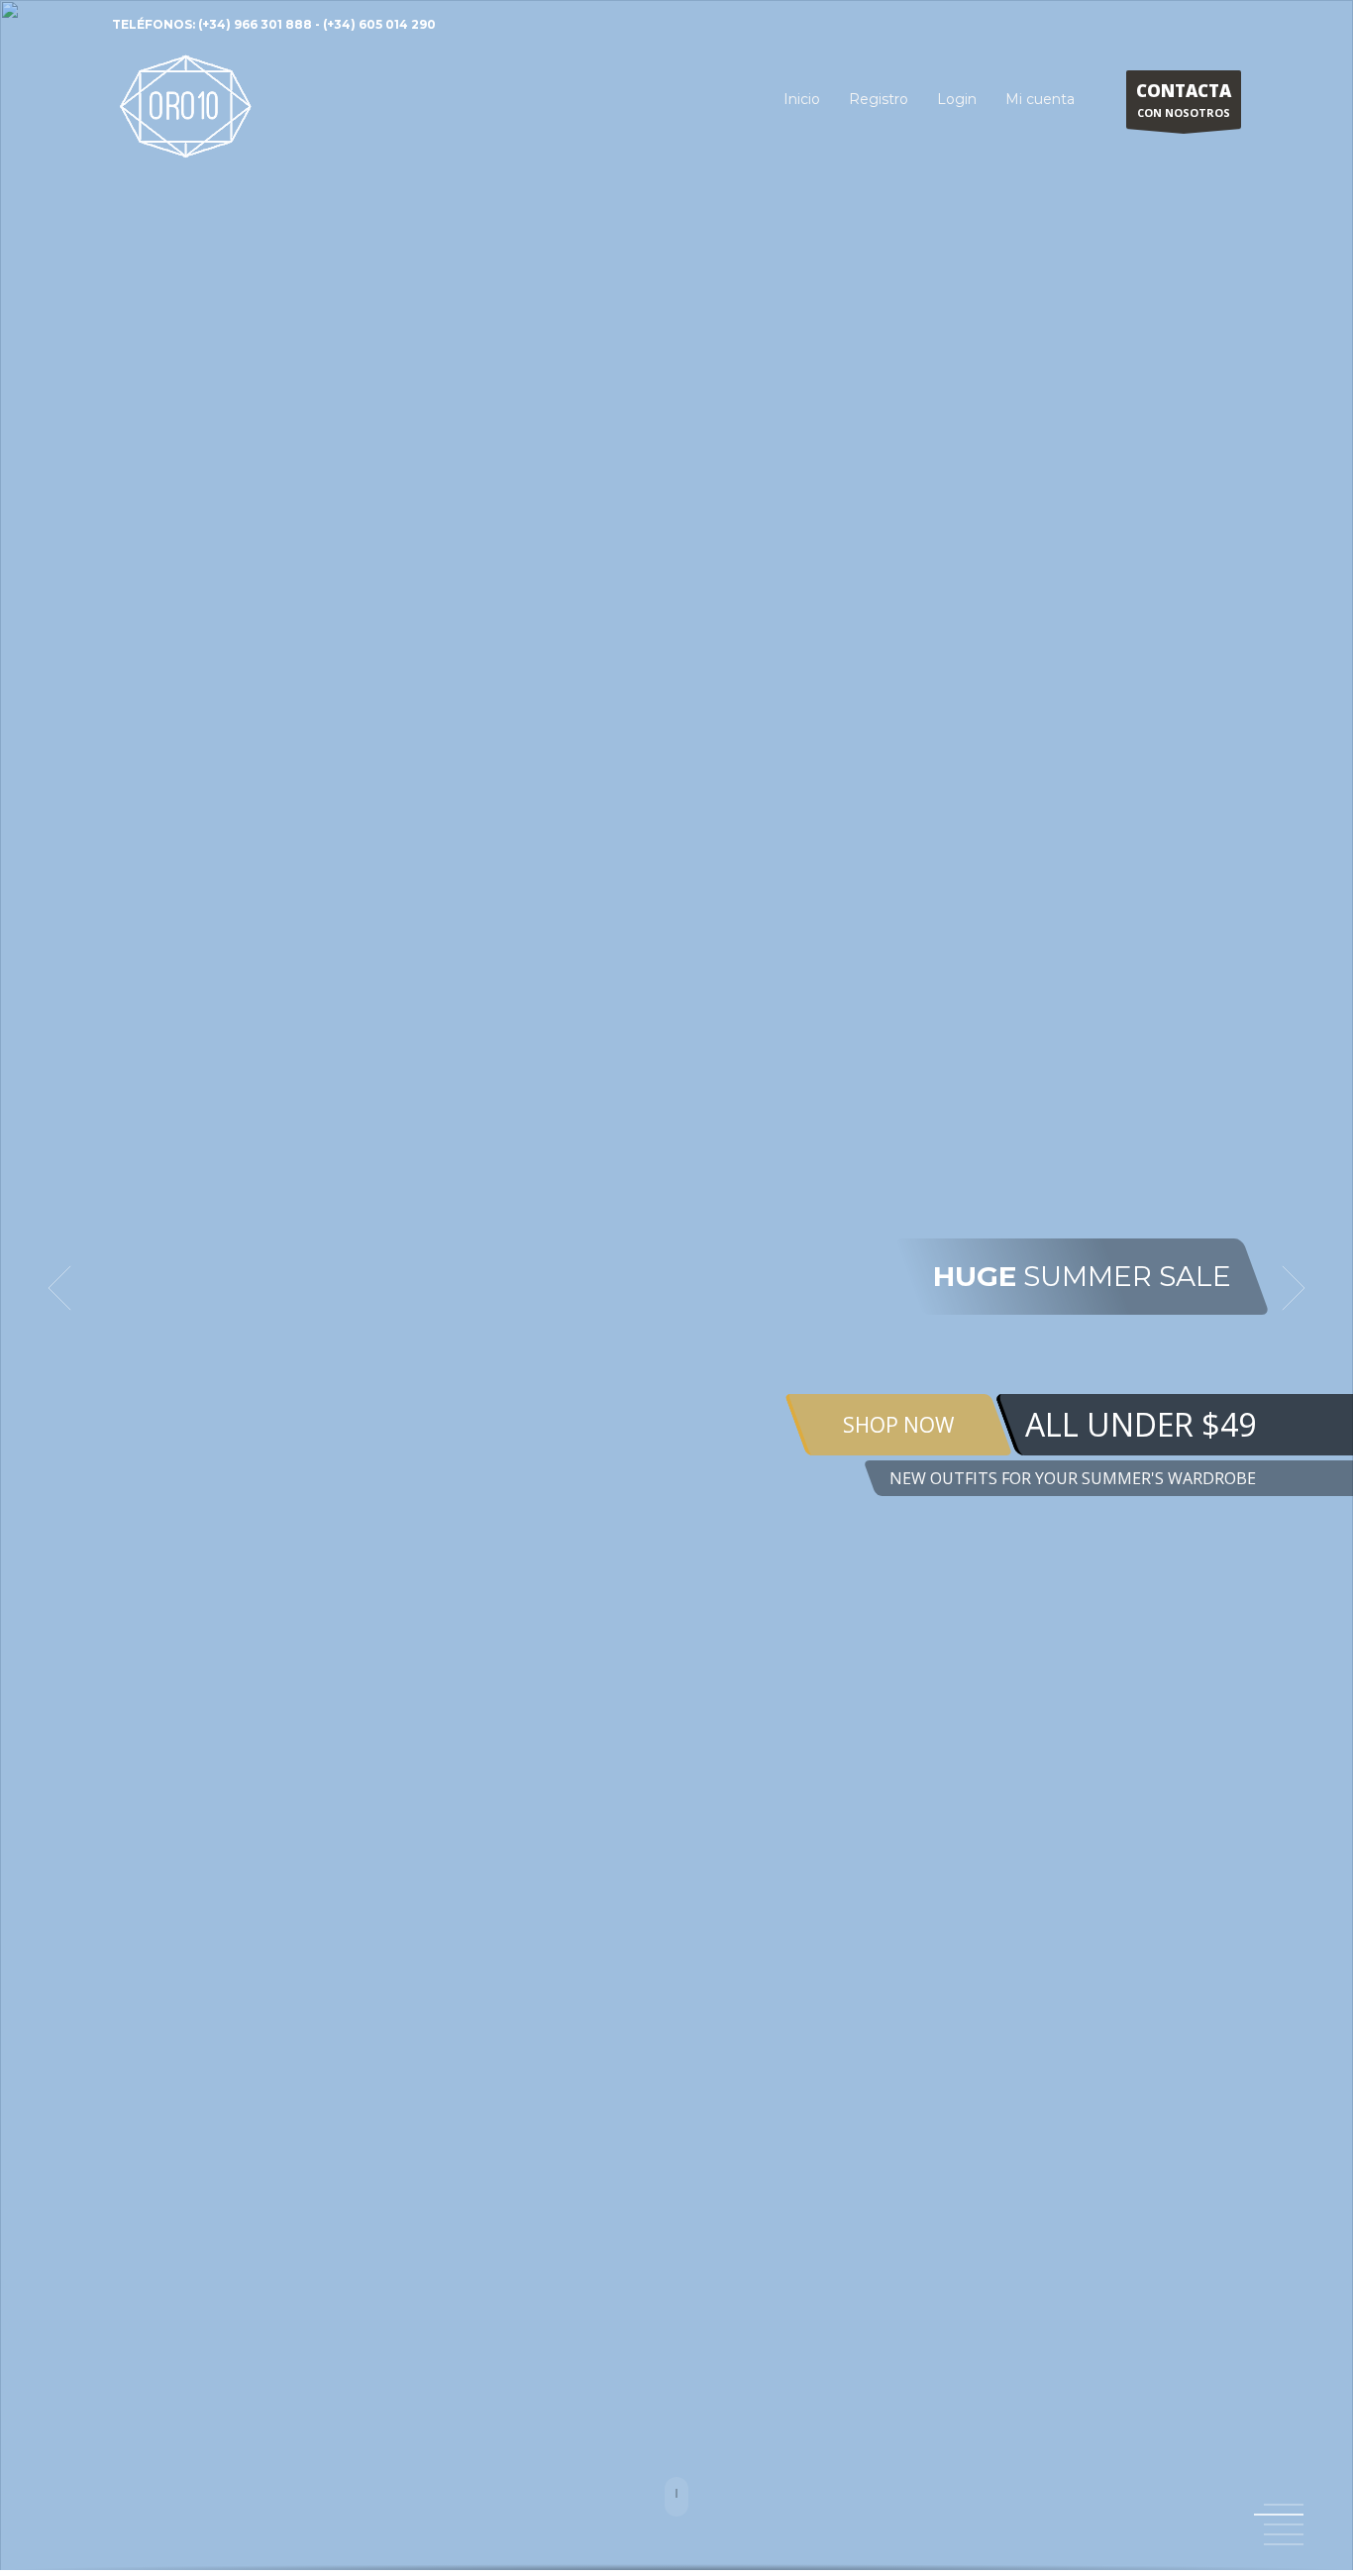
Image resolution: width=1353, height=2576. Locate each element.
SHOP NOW (898, 1425)
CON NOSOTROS (1184, 100)
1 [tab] (1284, 2505)
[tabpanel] (676, 1288)
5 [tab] (1284, 2544)
